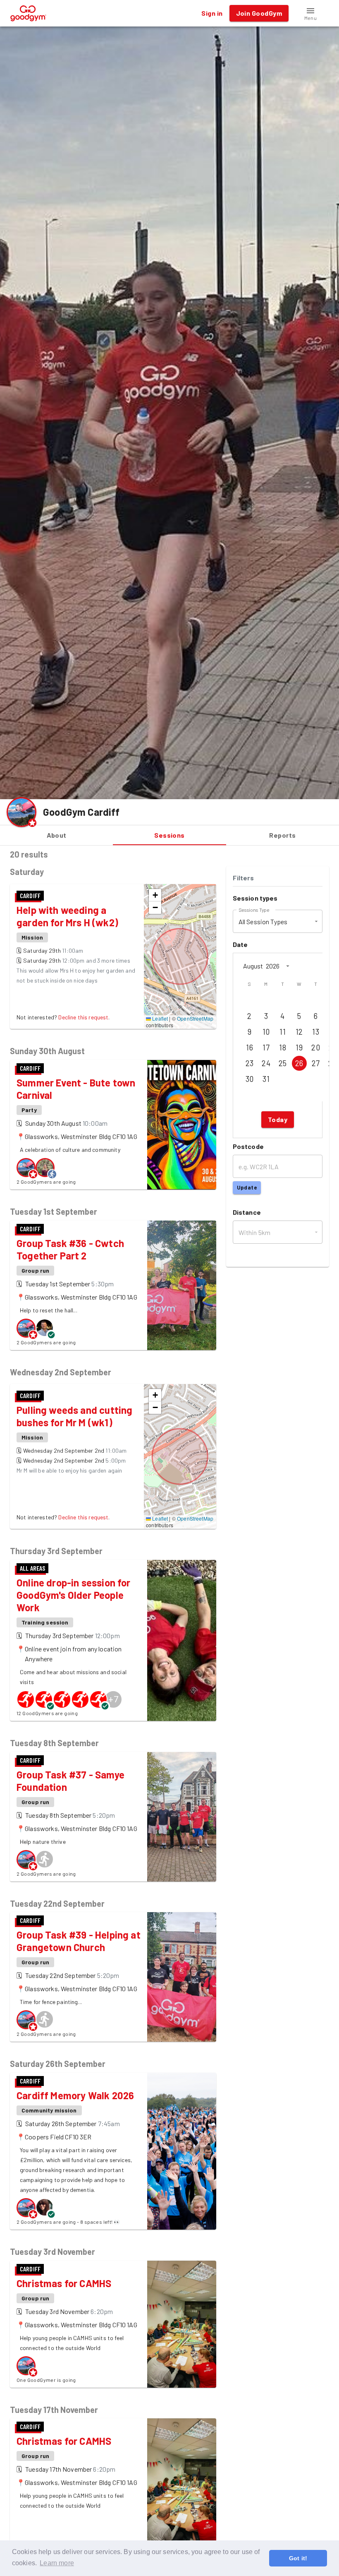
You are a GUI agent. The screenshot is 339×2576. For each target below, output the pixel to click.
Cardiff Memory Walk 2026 (75, 2095)
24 (266, 1063)
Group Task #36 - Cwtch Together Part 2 (70, 1249)
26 (299, 1063)
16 (249, 1048)
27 (316, 1063)
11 (283, 1032)
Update (247, 1187)
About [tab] (57, 835)
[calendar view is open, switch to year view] (288, 966)
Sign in (212, 13)
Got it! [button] (298, 2558)
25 (283, 1063)
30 (250, 1079)
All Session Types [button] (263, 922)
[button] (310, 13)
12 (299, 1032)
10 (266, 1032)
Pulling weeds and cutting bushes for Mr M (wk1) (74, 1416)
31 (266, 1079)
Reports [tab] (282, 835)
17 (266, 1048)
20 (316, 1048)
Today (278, 1119)
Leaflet (159, 1018)
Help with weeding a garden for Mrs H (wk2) (67, 916)
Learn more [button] (57, 2563)
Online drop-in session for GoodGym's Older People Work (74, 1595)
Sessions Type (254, 910)
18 (283, 1048)
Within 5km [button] (255, 1232)
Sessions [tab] (169, 835)
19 (299, 1048)
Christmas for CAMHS (64, 2283)
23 (250, 1063)
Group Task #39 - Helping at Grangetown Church (79, 1941)
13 (316, 1032)
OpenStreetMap (195, 1018)
